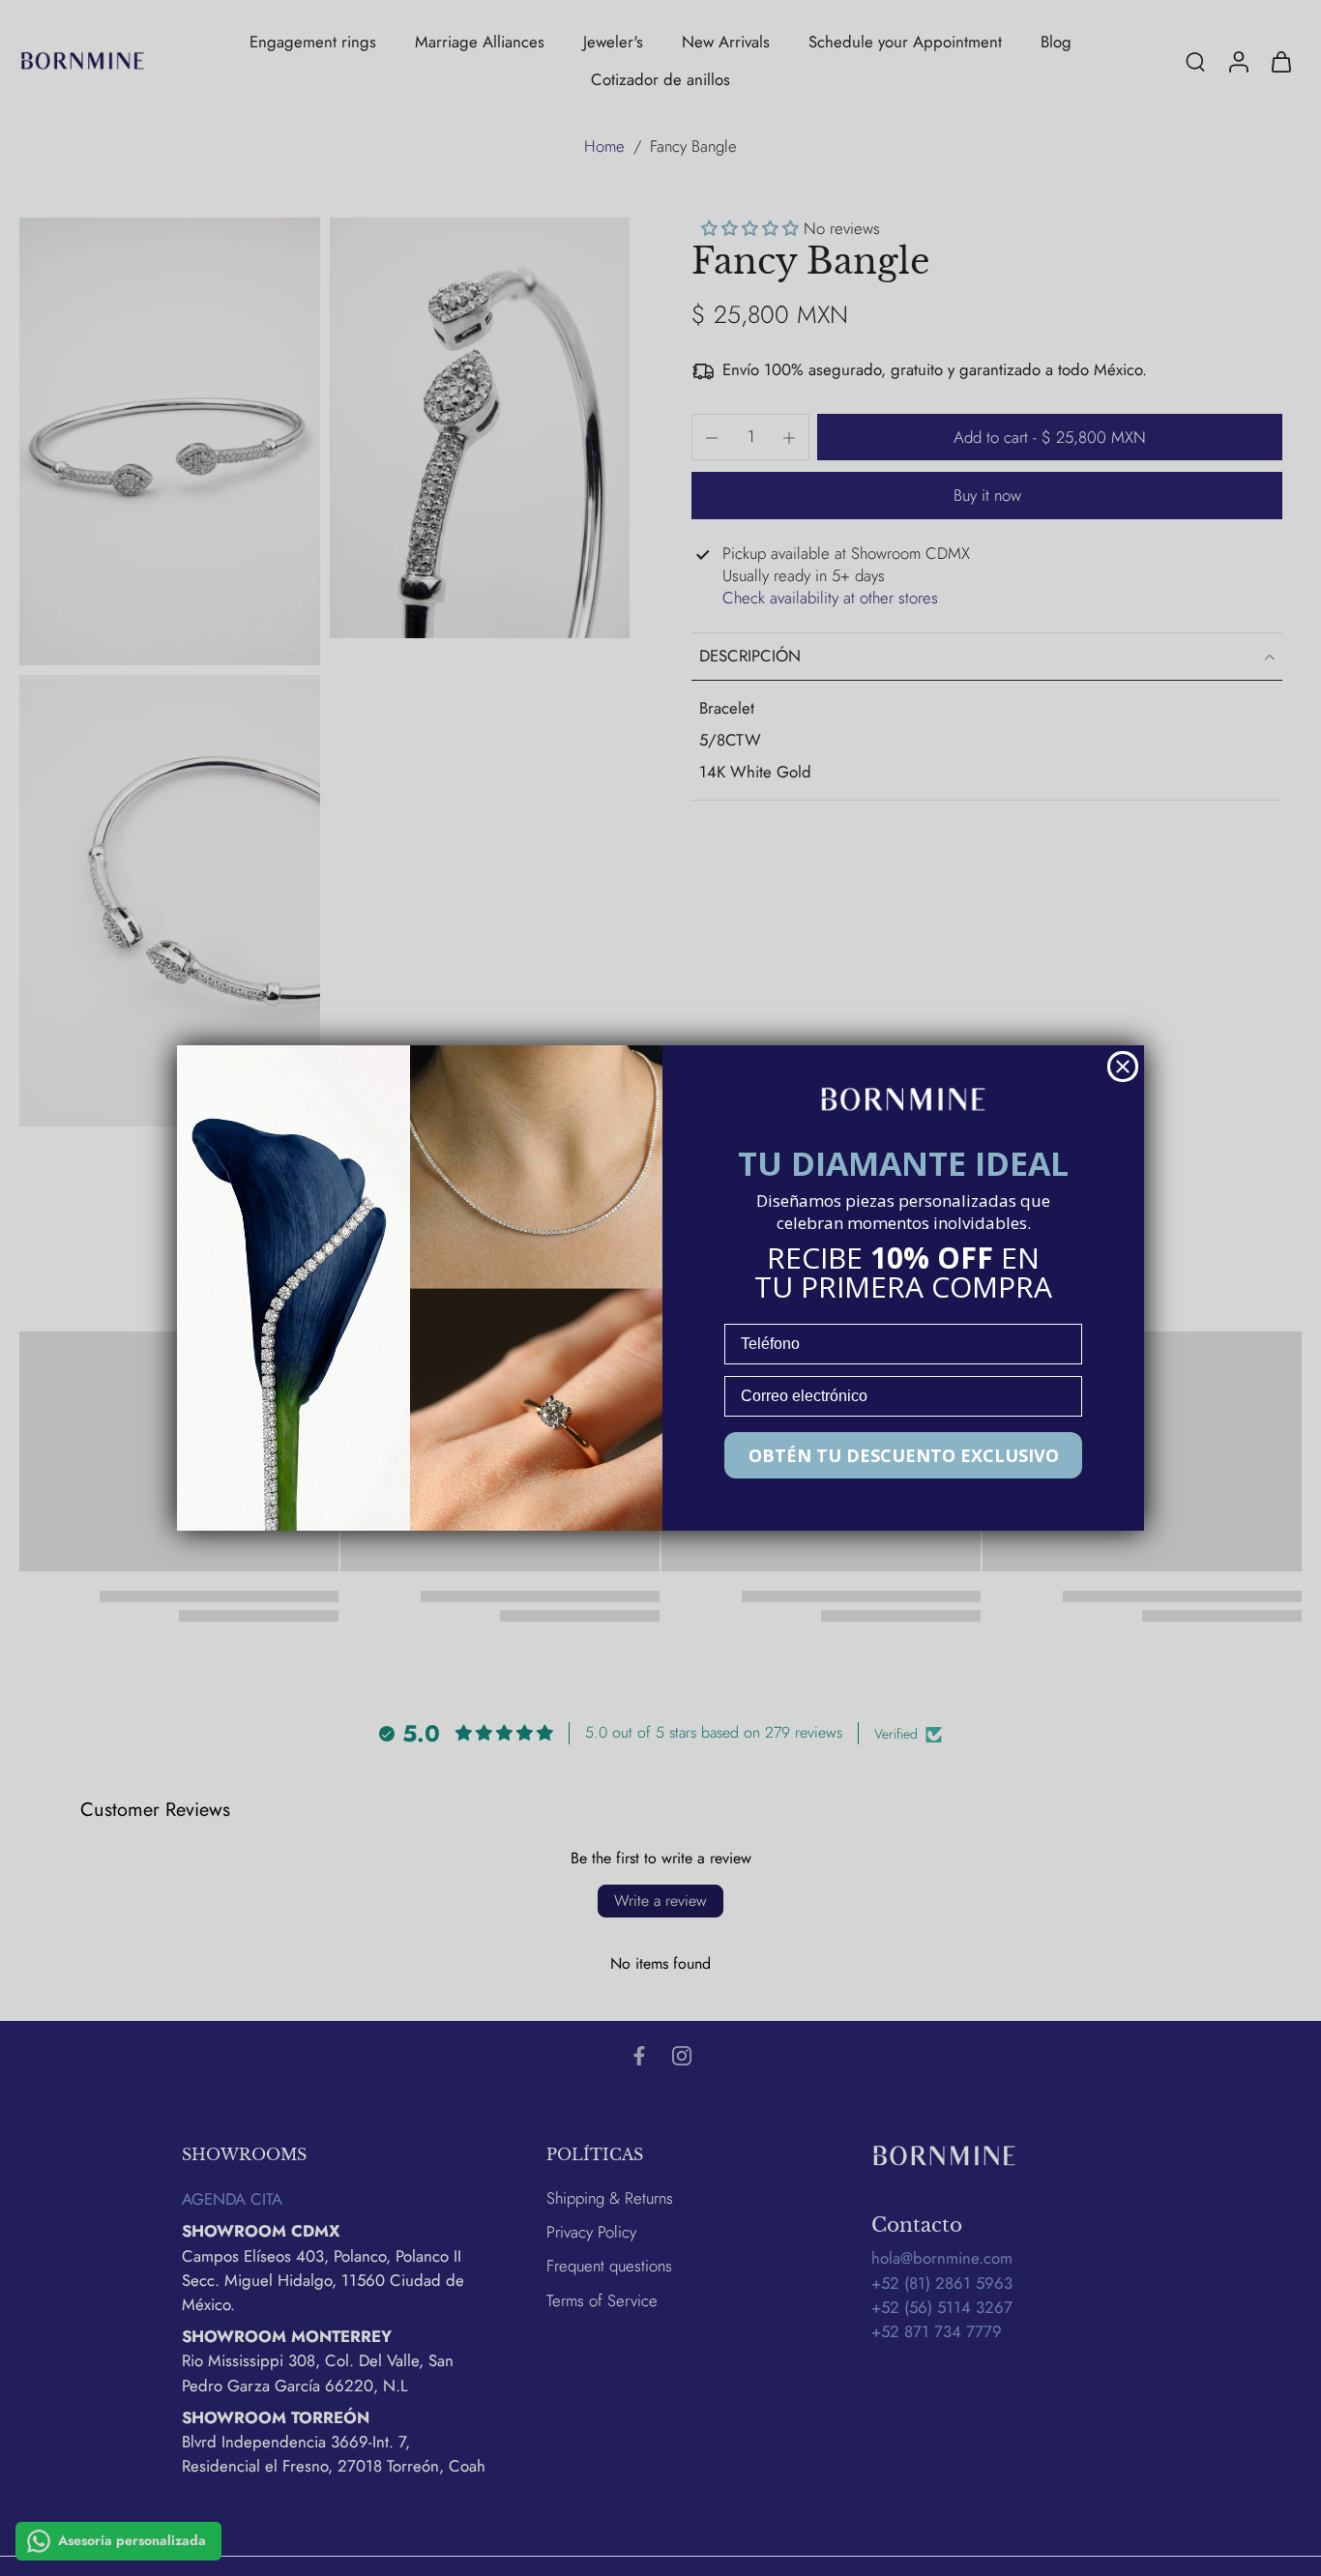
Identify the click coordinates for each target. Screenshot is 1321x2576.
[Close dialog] (1123, 1067)
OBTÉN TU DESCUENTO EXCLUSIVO (904, 1455)
